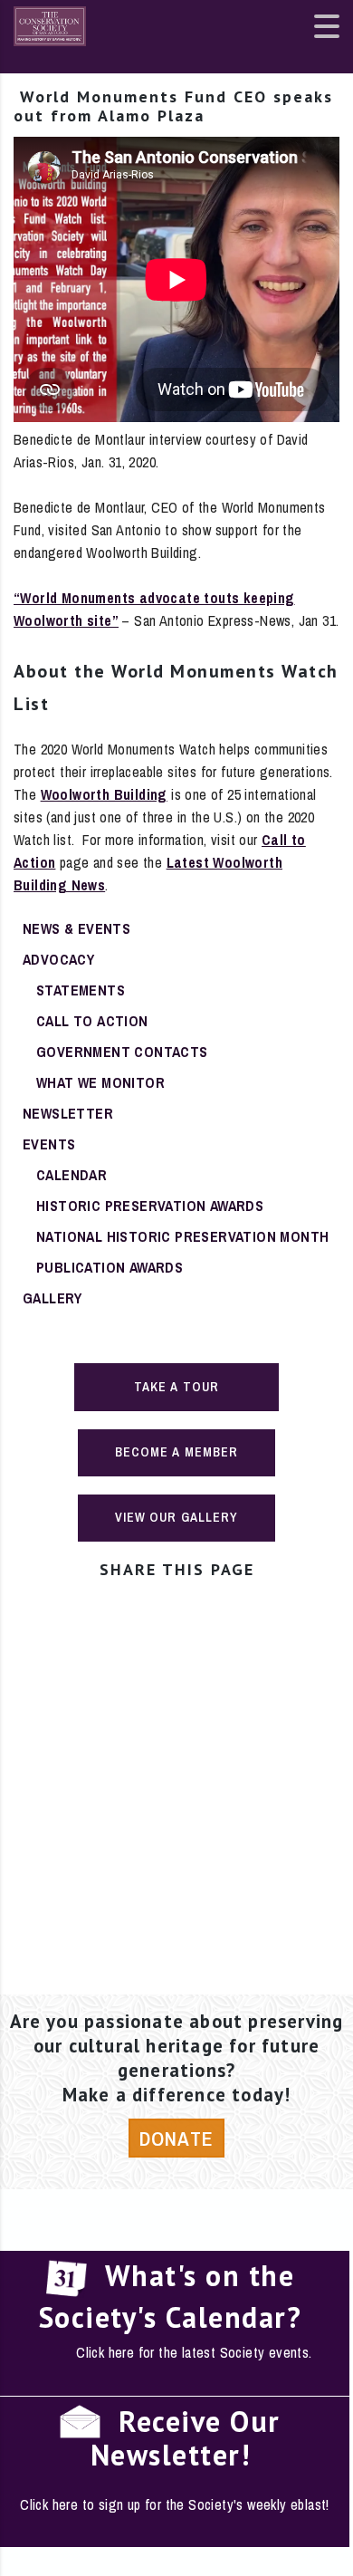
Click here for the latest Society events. (194, 2352)
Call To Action (92, 1021)
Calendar (72, 1175)
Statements (81, 990)
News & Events (76, 928)
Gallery (52, 1298)
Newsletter (68, 1113)
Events (49, 1144)
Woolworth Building (104, 794)
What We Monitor (100, 1082)
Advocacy (58, 959)
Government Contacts (122, 1052)
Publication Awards (110, 1267)
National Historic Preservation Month (182, 1236)
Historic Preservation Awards (150, 1206)
